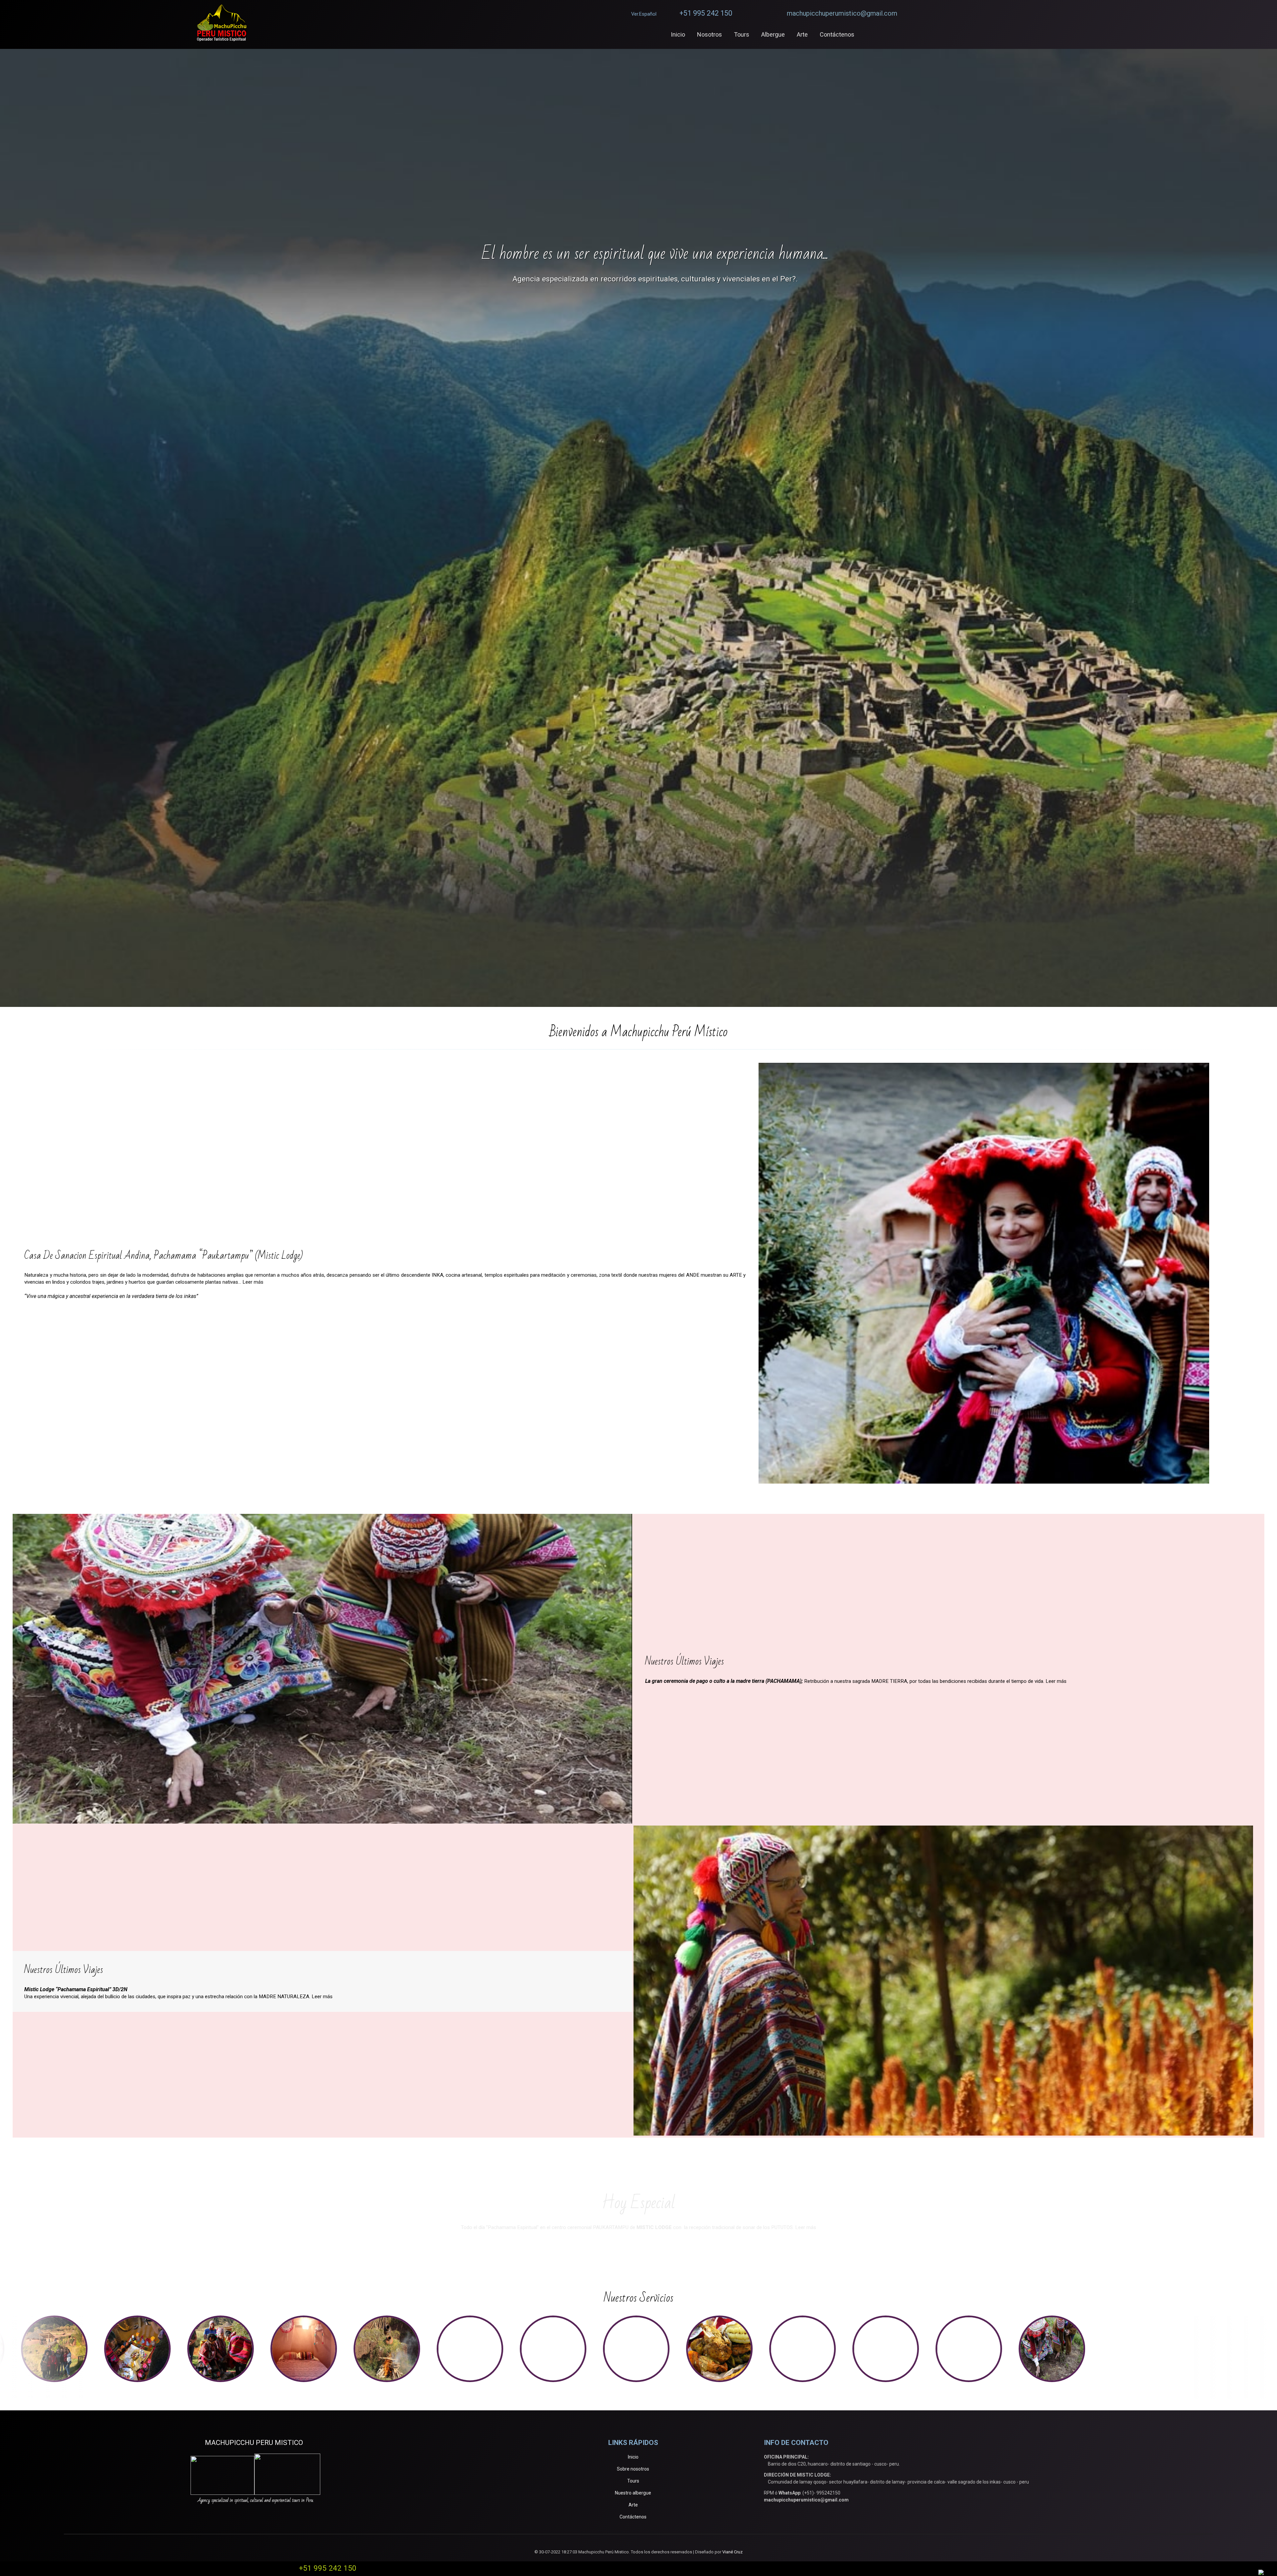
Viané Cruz (732, 2552)
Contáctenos (633, 2517)
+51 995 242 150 (706, 13)
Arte (633, 2505)
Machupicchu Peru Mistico (256, 2443)
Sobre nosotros (633, 2469)
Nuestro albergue (633, 2493)
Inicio (633, 2457)
